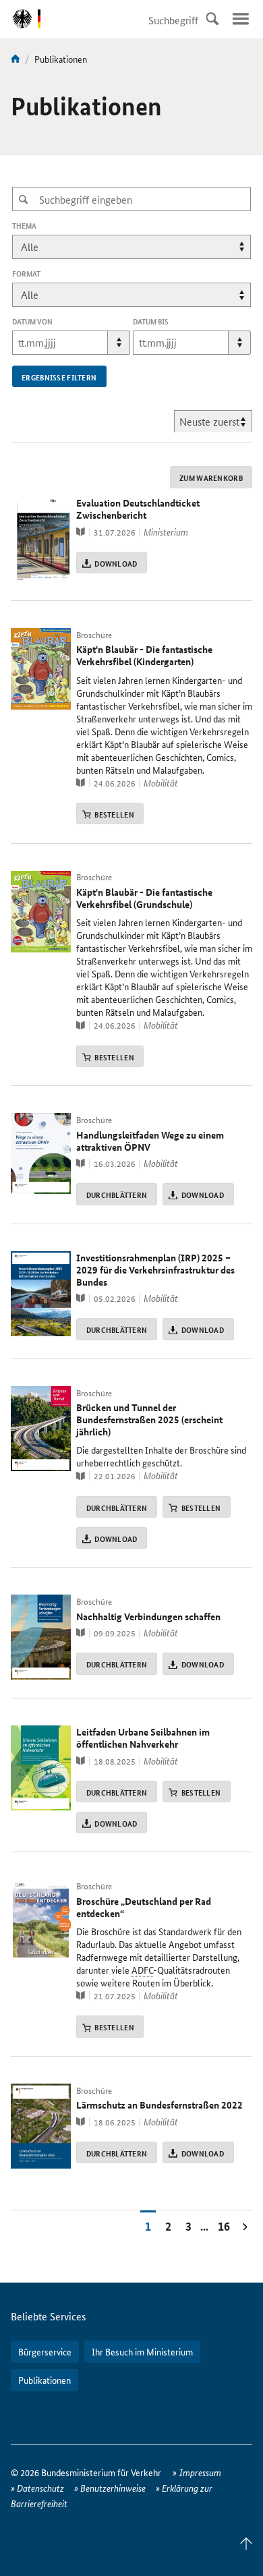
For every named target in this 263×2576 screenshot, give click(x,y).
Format (26, 274)
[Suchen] (212, 19)
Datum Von (32, 321)
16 (224, 2226)
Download (116, 563)
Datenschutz (40, 2488)
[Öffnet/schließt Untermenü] (241, 19)
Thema (43, 226)
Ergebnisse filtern (59, 377)
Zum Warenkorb (211, 478)
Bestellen (114, 814)
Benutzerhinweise (113, 2488)
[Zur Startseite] (16, 59)
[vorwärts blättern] (245, 2226)
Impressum (200, 2472)
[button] (119, 343)
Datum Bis (151, 321)
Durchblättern (117, 1195)
